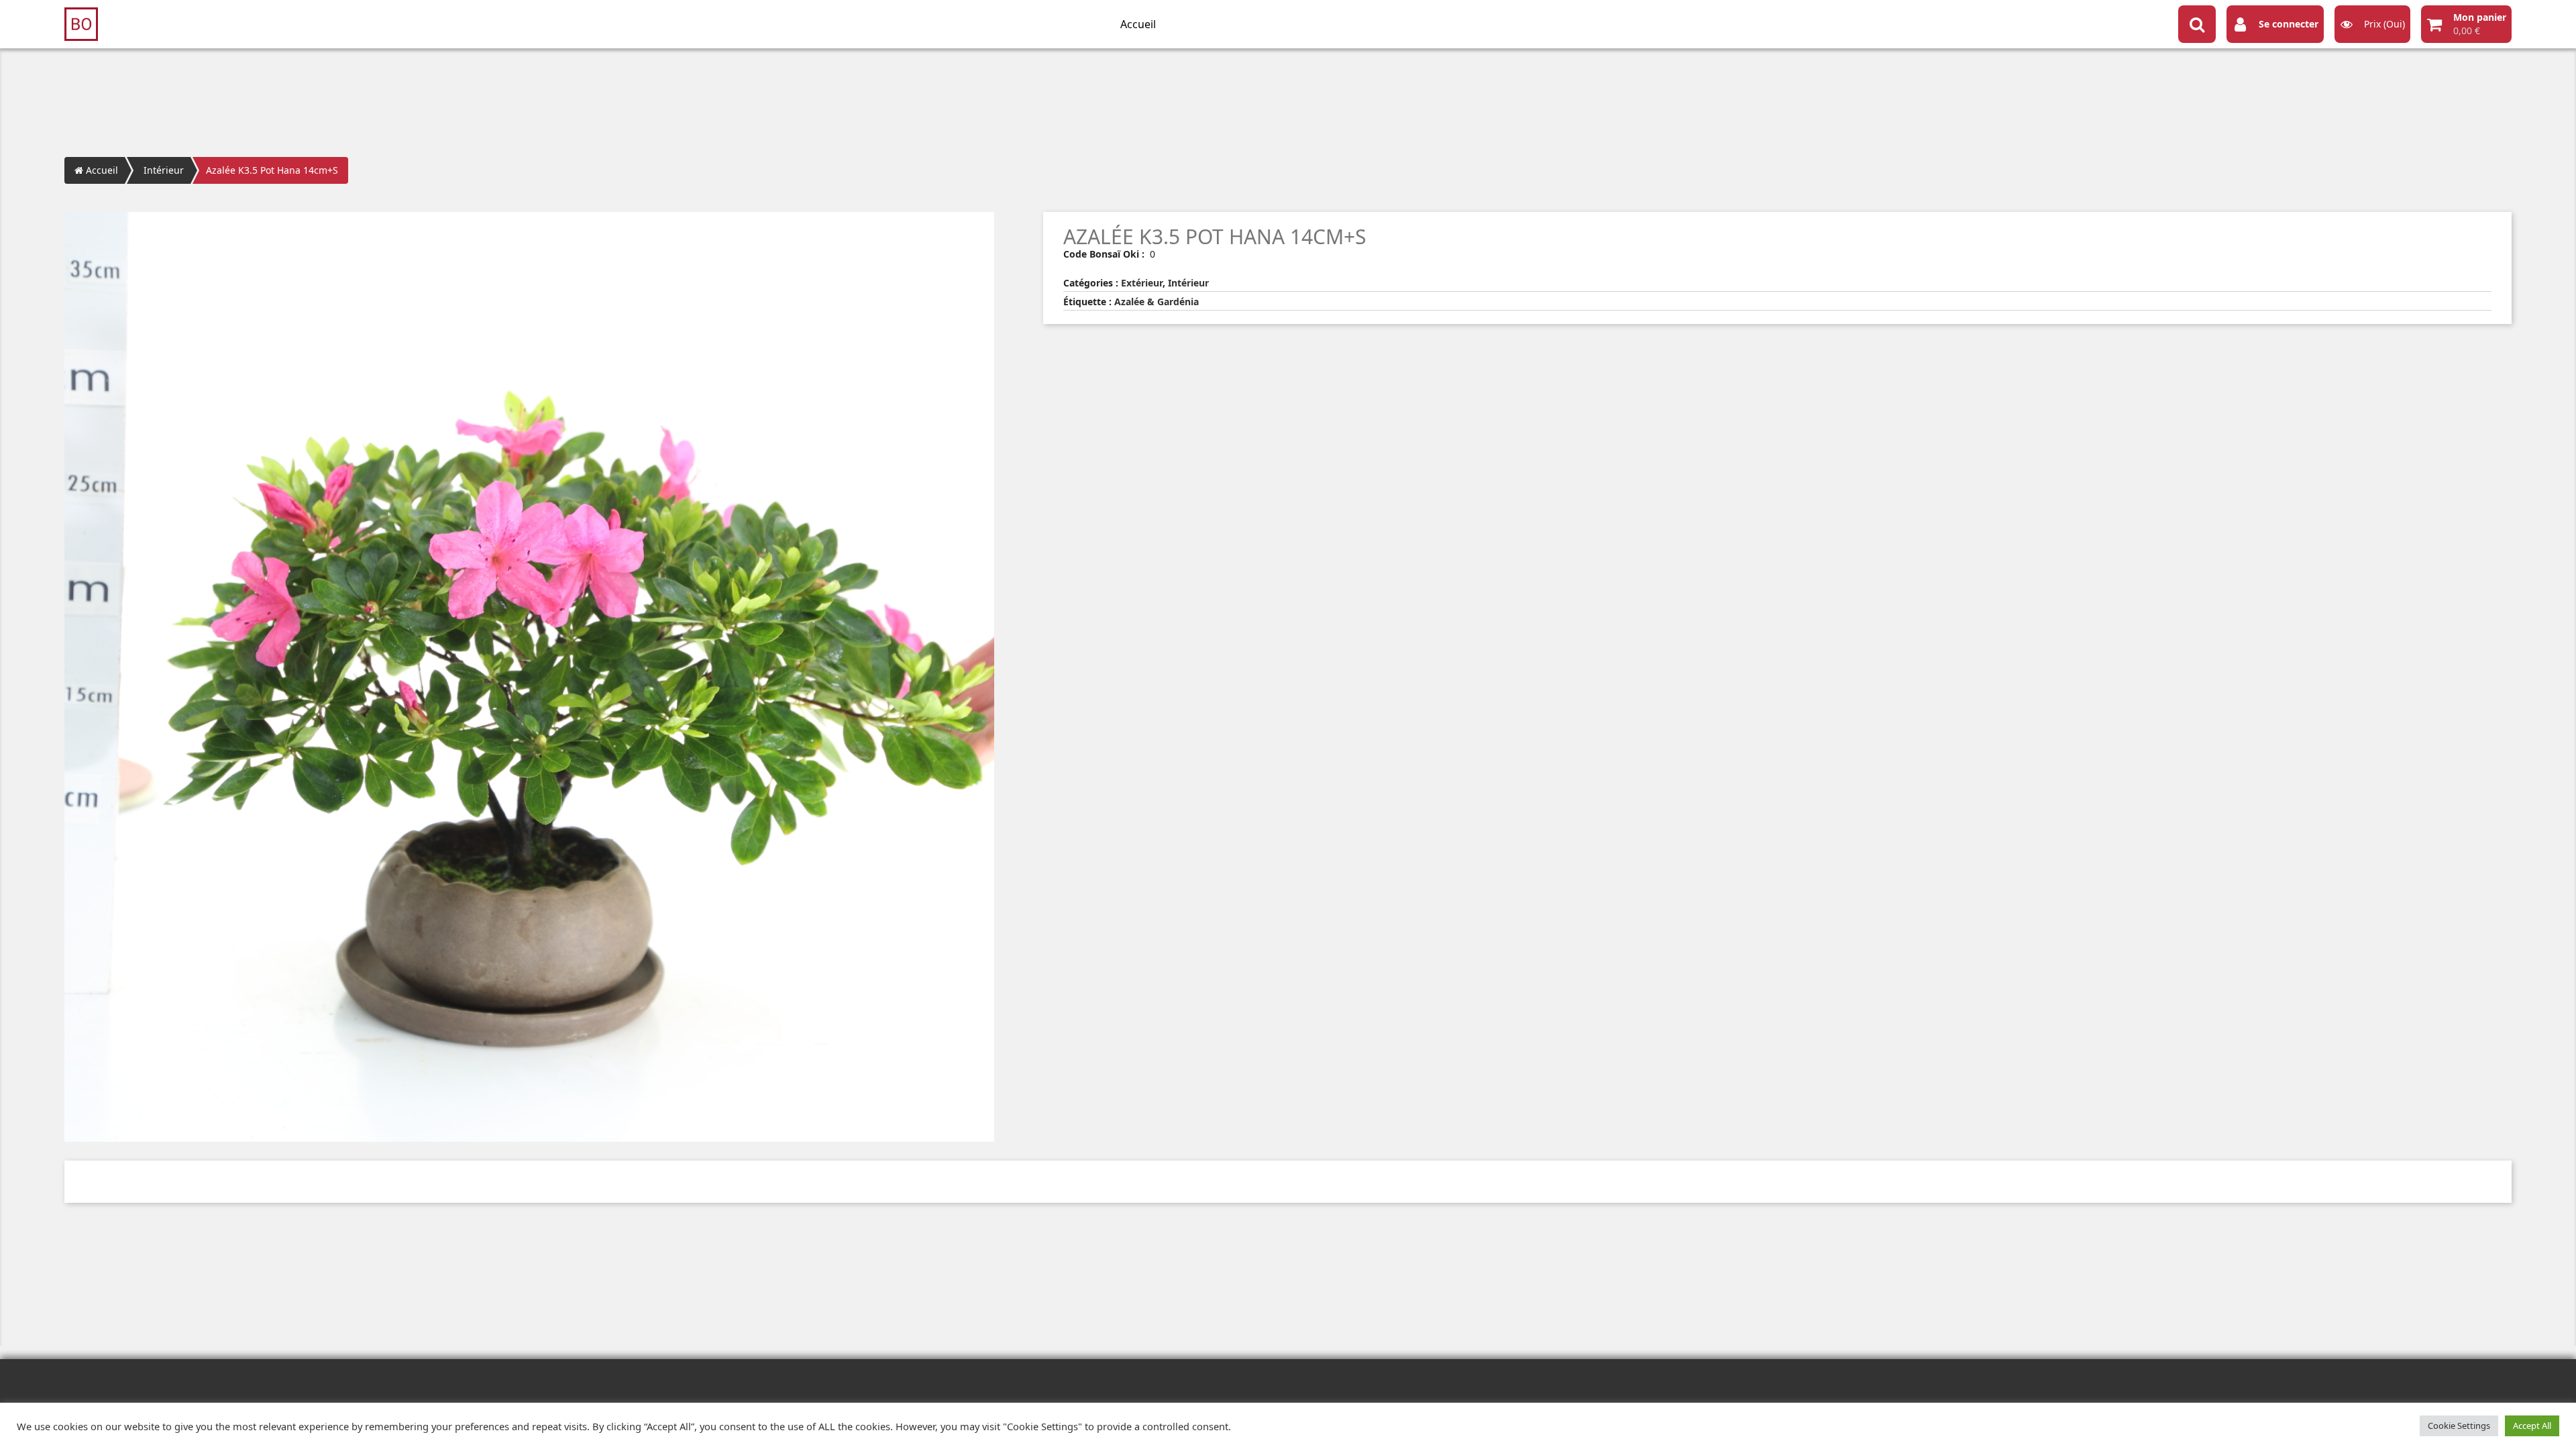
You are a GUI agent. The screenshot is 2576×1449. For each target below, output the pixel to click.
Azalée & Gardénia (1157, 302)
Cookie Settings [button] (2459, 1426)
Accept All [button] (2532, 1426)
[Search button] (2197, 24)
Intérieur (164, 170)
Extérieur (1142, 283)
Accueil (1138, 24)
